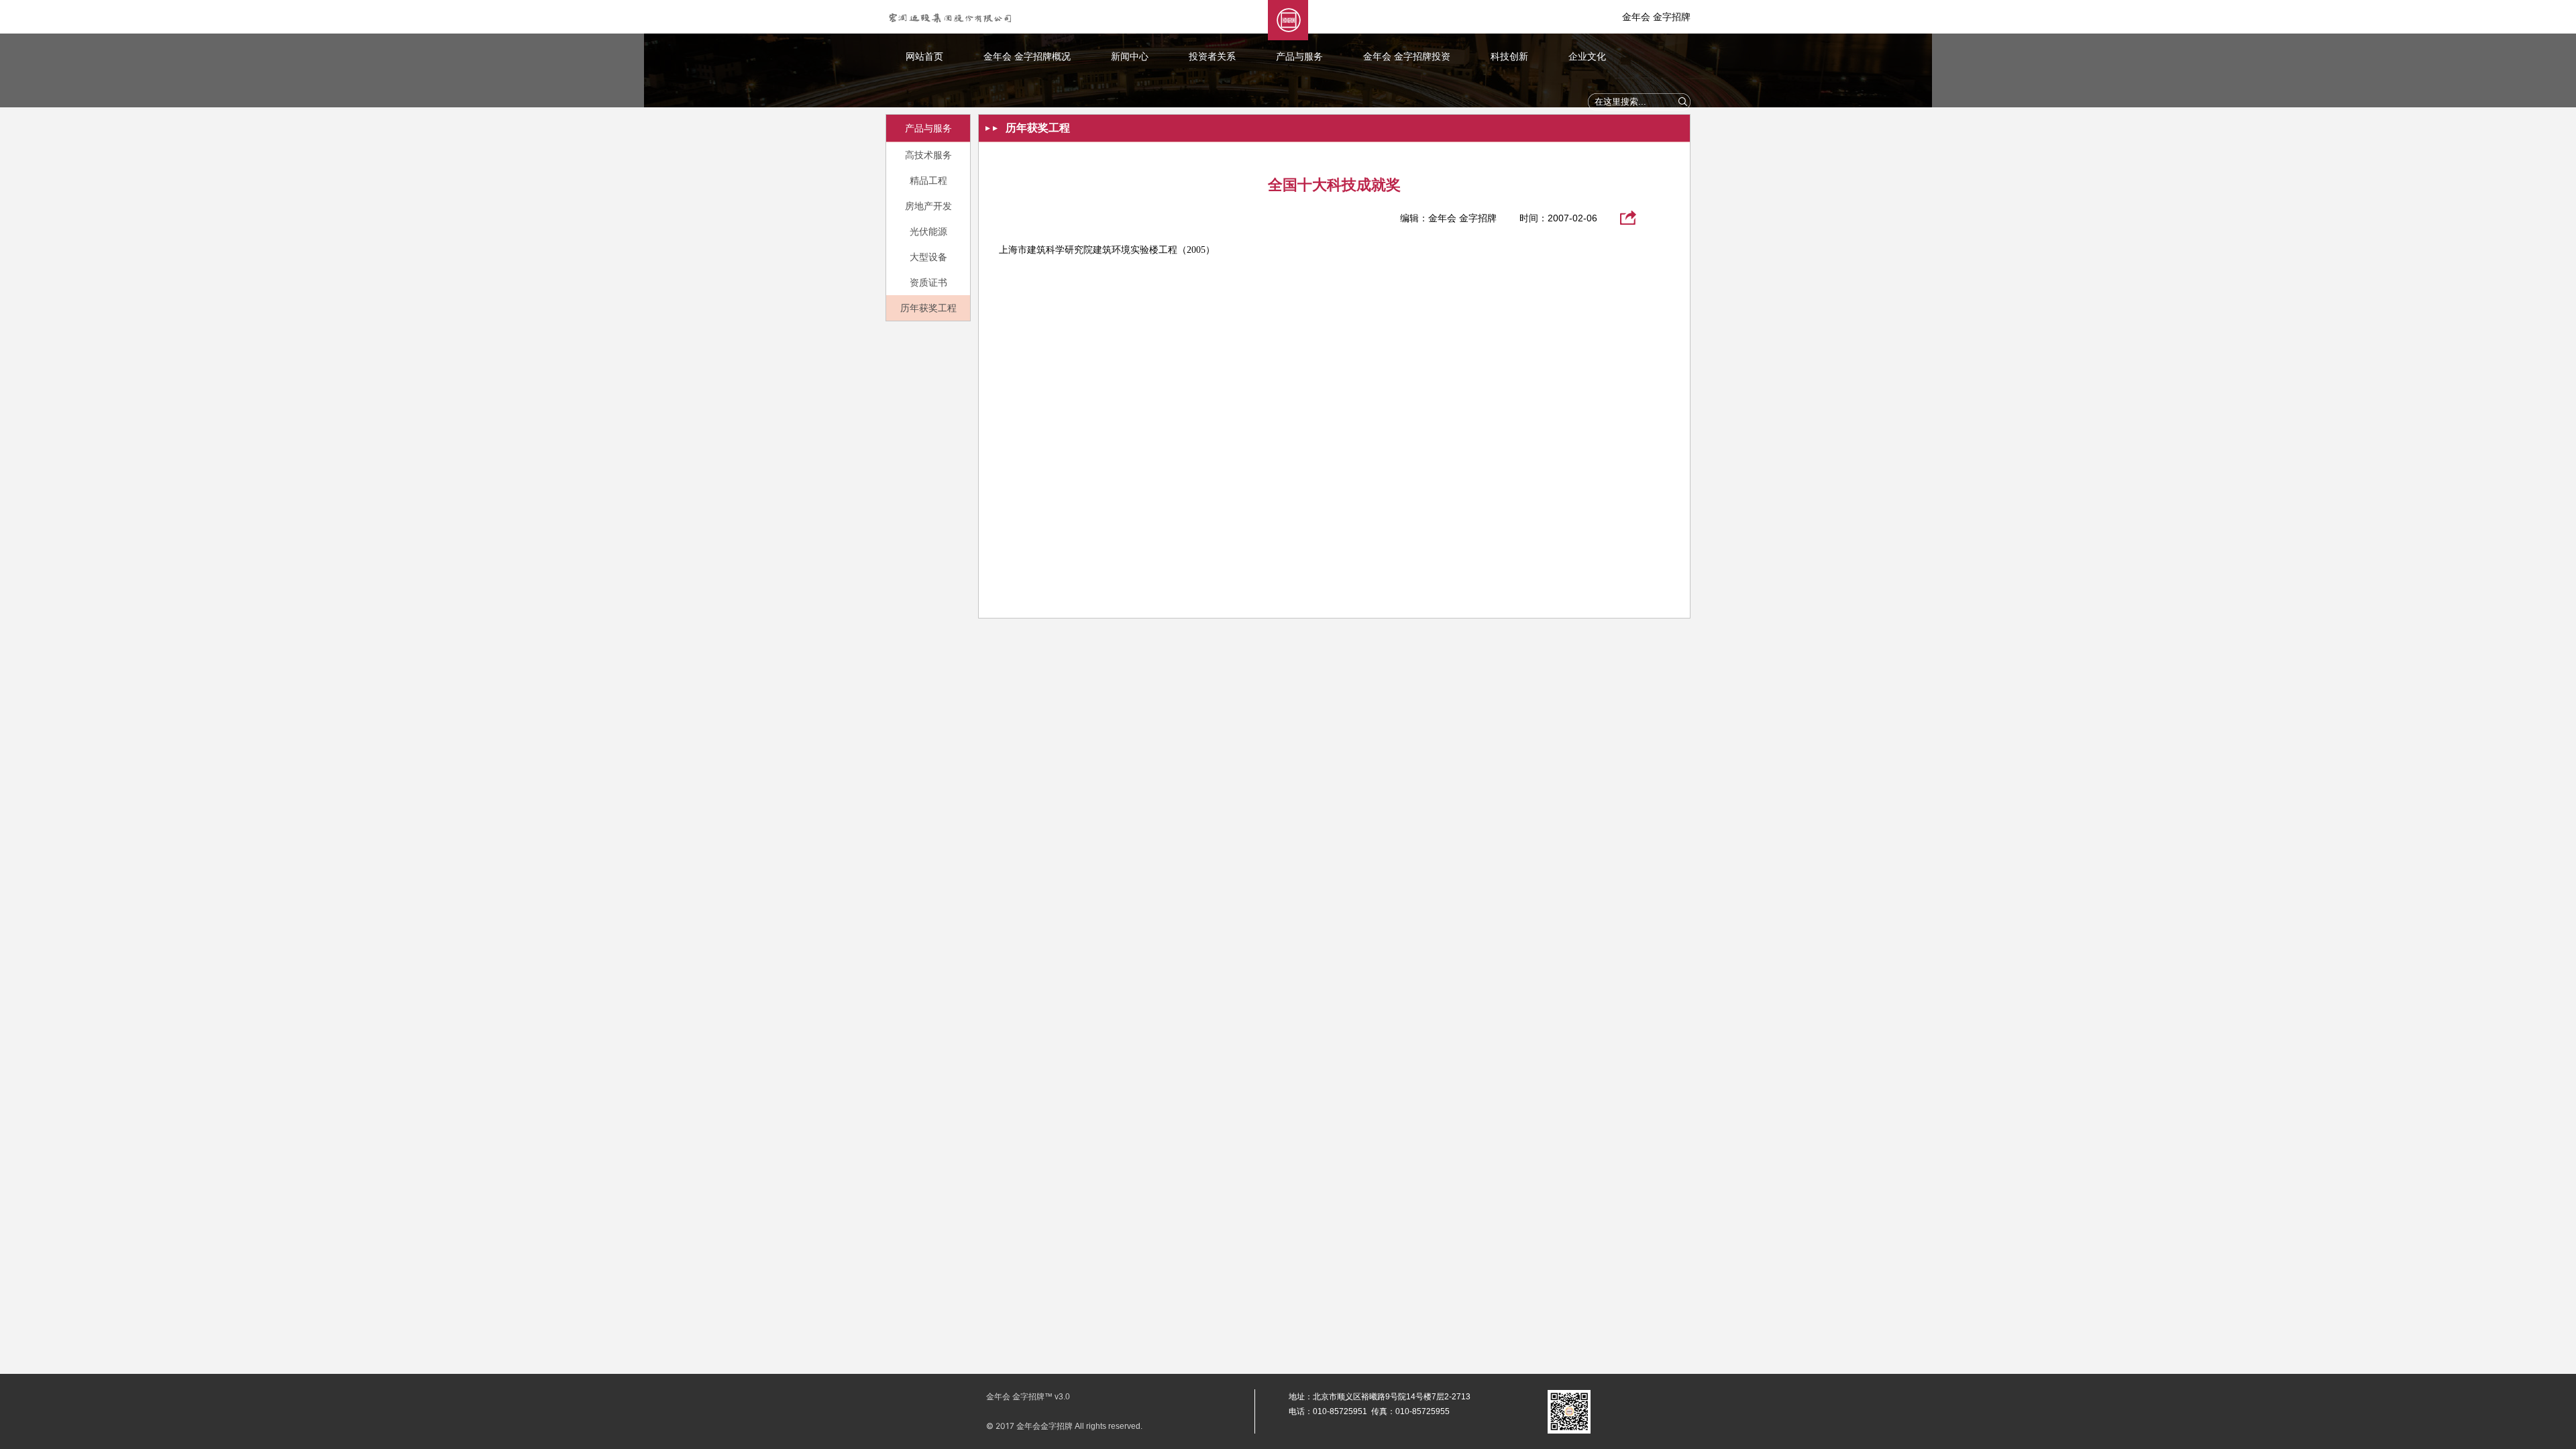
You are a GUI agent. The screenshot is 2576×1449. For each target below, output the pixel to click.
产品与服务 (1299, 56)
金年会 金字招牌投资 (1407, 56)
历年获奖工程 (928, 308)
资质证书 (928, 282)
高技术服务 (928, 155)
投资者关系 (1212, 56)
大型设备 (928, 257)
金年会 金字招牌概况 (1027, 56)
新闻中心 (1130, 56)
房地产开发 (928, 206)
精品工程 (928, 180)
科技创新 (1509, 56)
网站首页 (924, 56)
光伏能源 (928, 231)
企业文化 (1587, 56)
